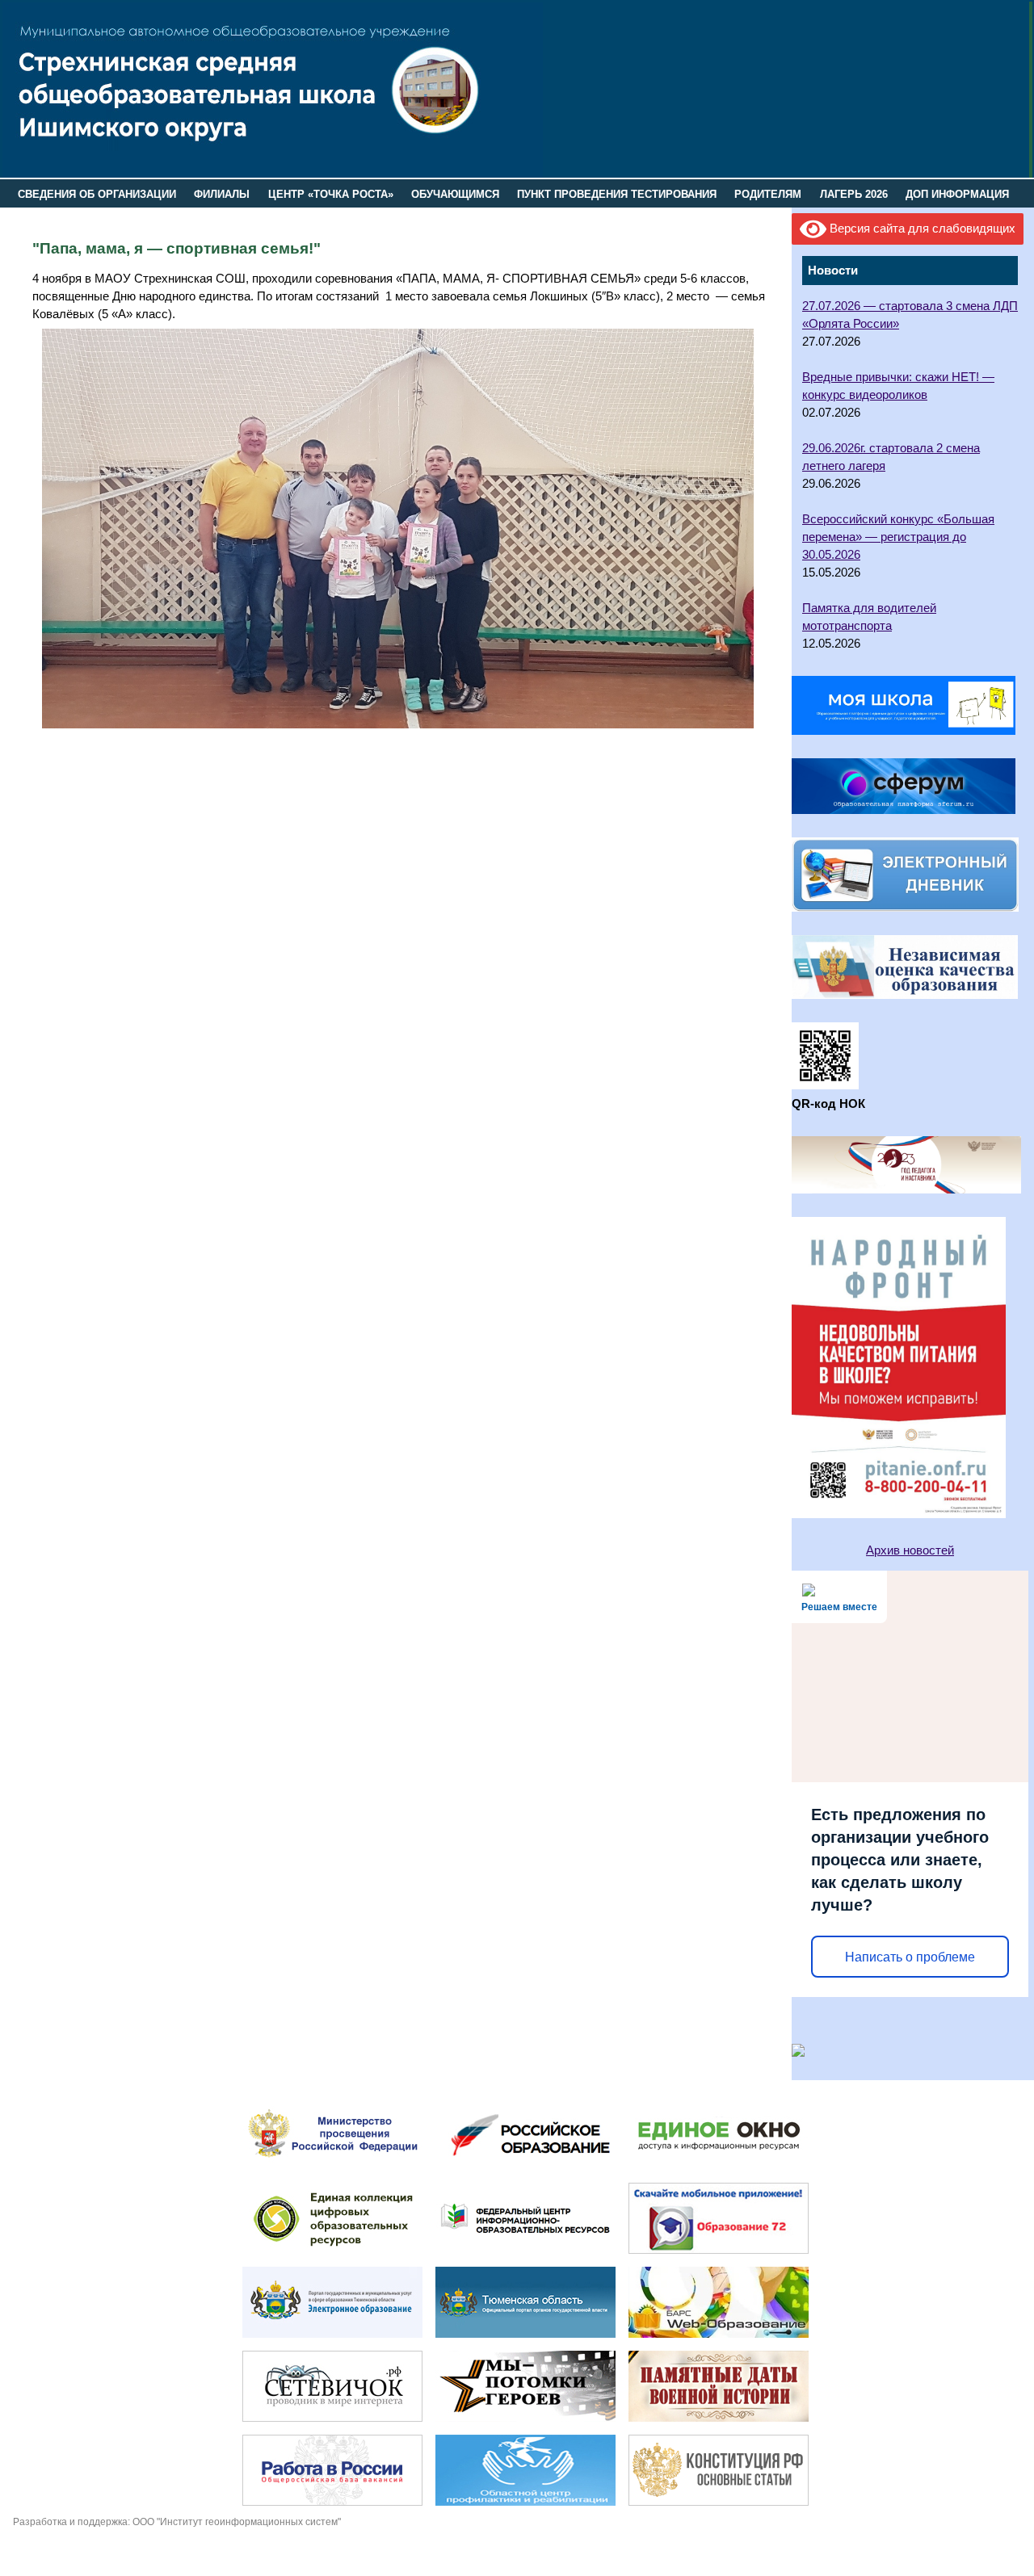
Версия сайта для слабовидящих (921, 229)
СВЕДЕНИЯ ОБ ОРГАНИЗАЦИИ (97, 194)
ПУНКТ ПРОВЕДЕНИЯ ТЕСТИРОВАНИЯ (617, 194)
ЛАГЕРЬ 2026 (854, 194)
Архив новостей (910, 1550)
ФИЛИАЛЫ (222, 194)
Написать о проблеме (910, 1957)
